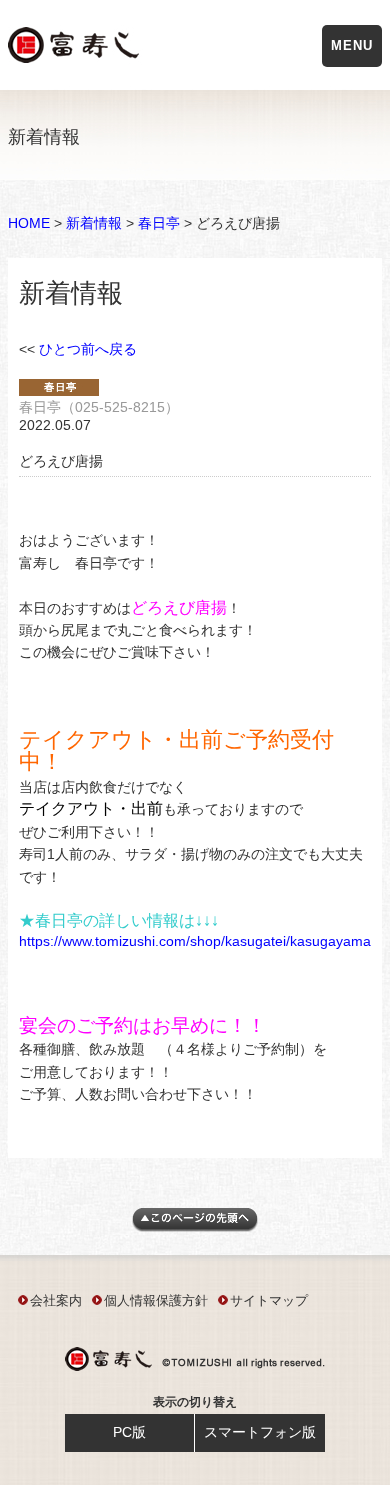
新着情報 (94, 223)
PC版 (129, 1432)
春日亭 (159, 223)
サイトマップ (269, 1300)
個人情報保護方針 (156, 1300)
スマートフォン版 (260, 1432)
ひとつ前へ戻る (88, 349)
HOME (29, 223)
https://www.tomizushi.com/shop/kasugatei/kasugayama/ (197, 941)
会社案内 (56, 1300)
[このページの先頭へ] (195, 1227)
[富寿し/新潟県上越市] (75, 48)
